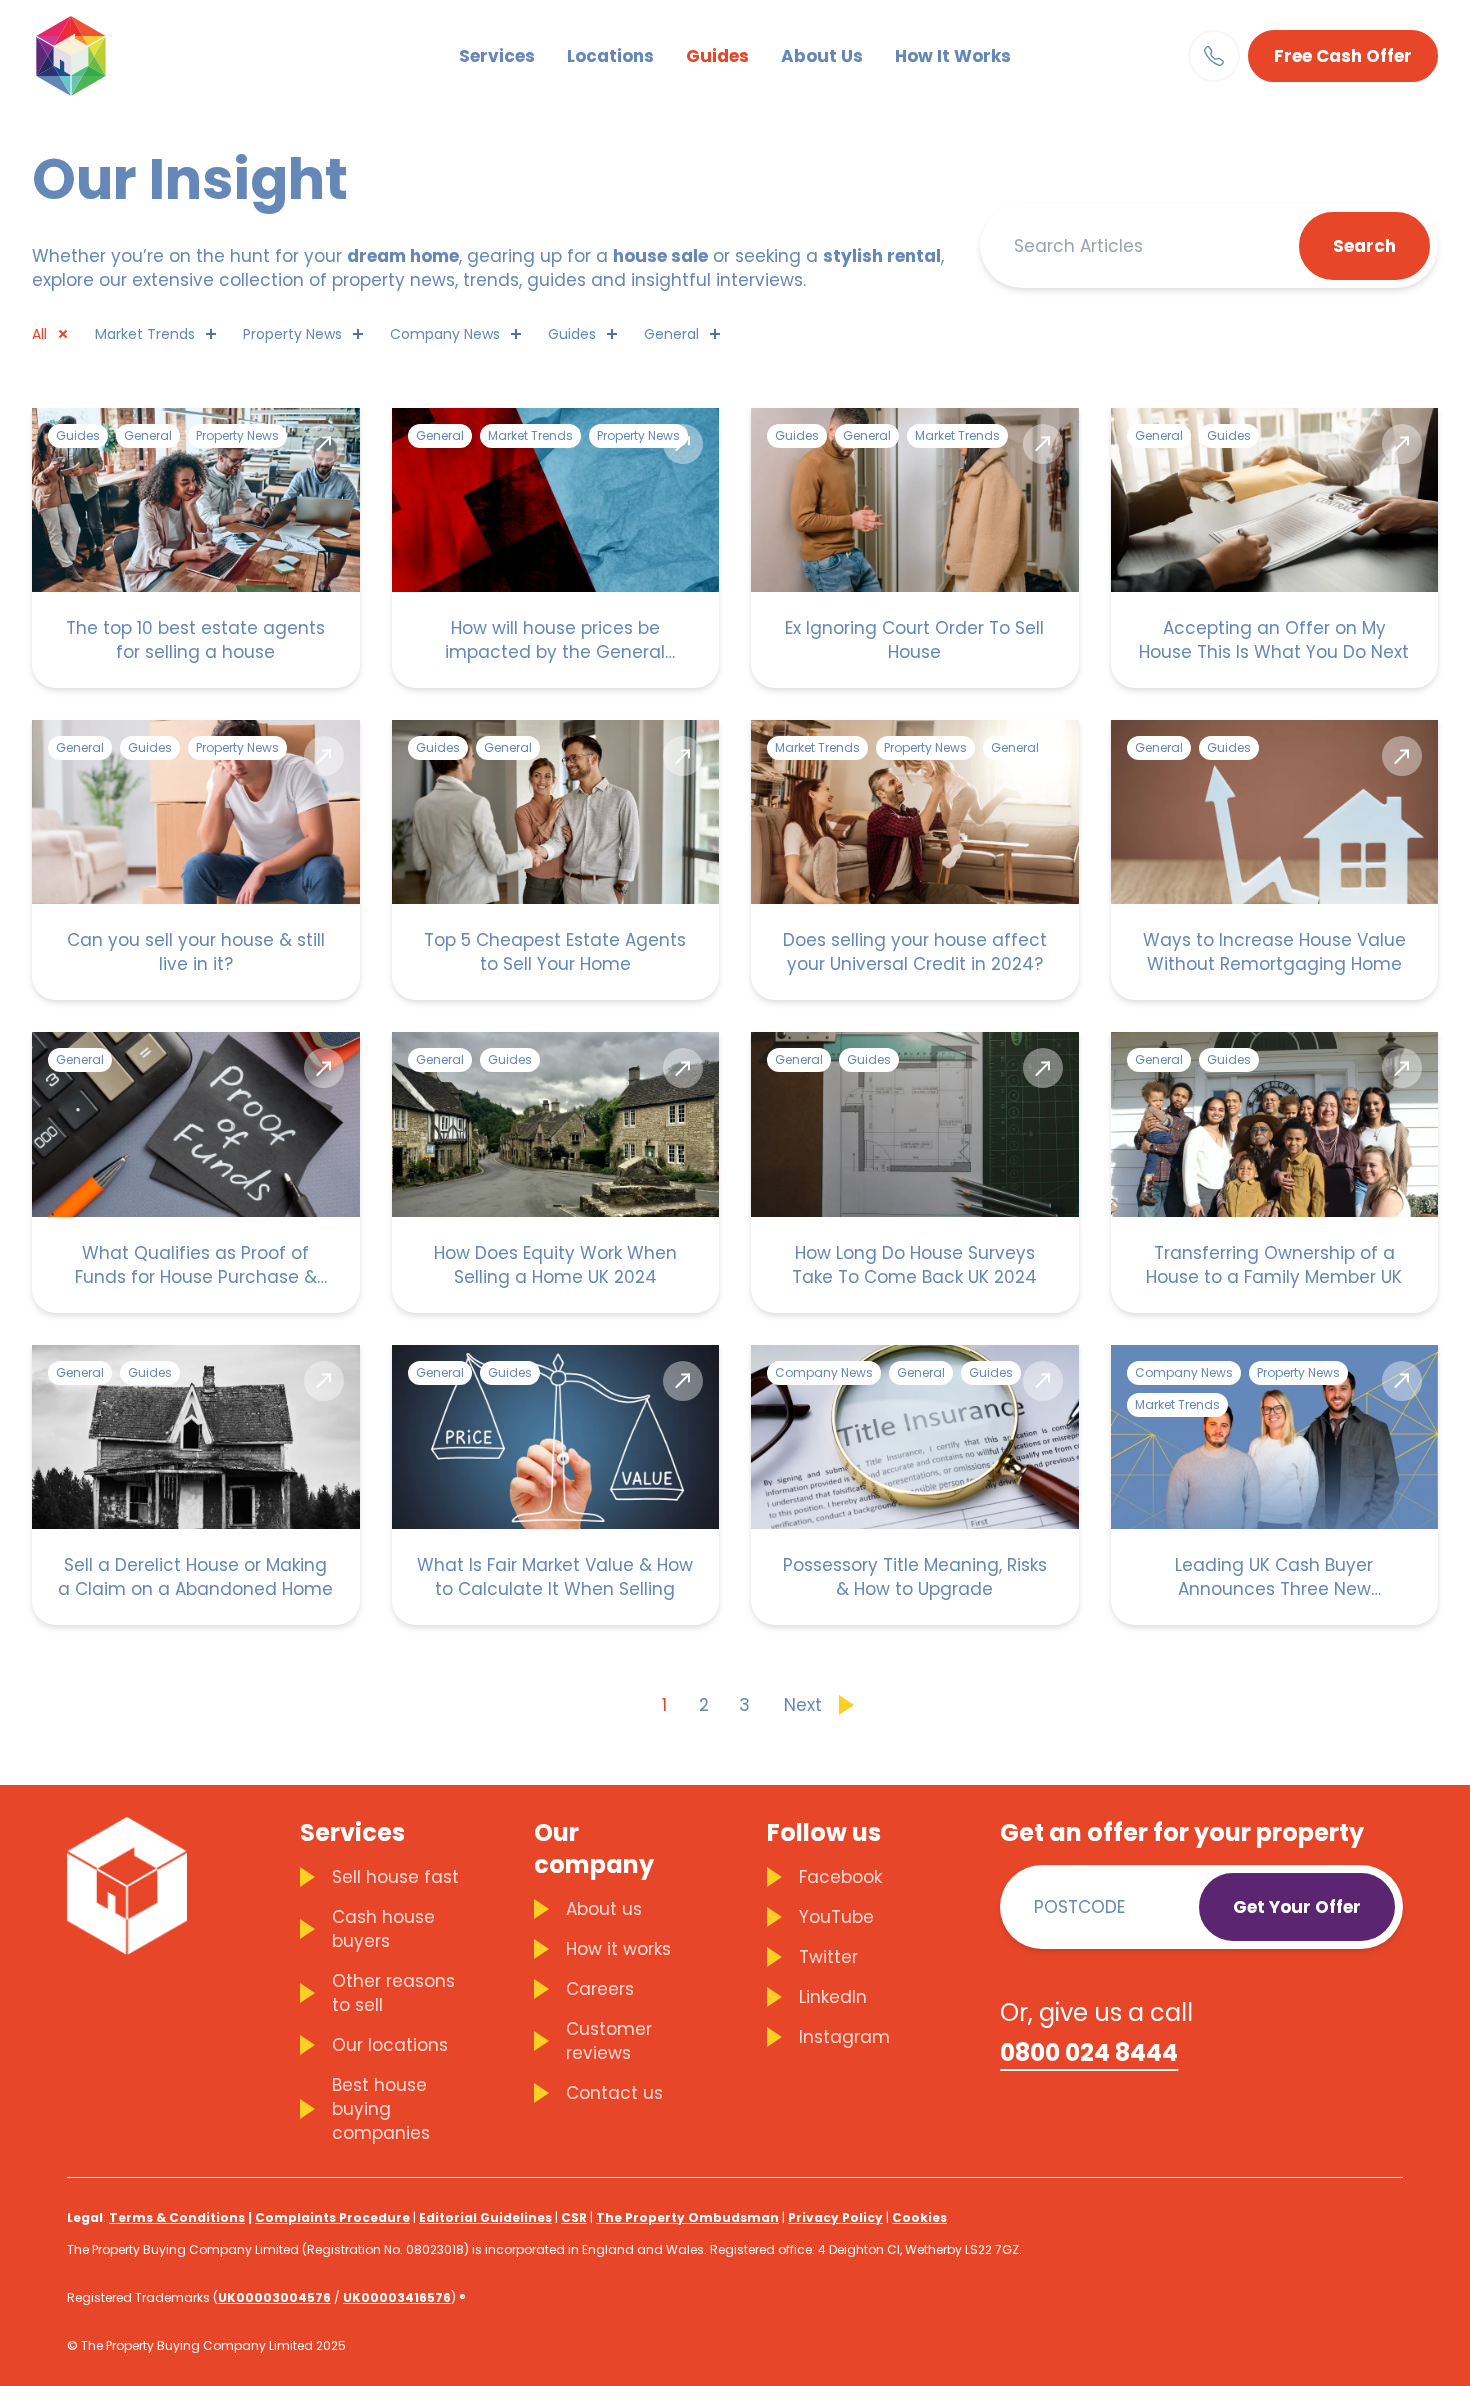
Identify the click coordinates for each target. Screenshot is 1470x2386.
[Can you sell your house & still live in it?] (196, 860)
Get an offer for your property (1182, 1833)
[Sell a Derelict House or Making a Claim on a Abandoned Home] (196, 1485)
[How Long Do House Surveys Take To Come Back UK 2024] (915, 1172)
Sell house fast (395, 1877)
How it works (618, 1949)
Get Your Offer (1297, 1907)
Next (803, 1705)
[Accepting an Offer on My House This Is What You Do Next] (1275, 548)
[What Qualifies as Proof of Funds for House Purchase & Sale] (196, 1172)
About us (604, 1909)
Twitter (828, 1957)
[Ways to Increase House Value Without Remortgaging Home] (1275, 860)
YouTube (836, 1917)
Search (1364, 246)
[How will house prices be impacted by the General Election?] (556, 548)
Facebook (840, 1877)
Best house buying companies (381, 2109)
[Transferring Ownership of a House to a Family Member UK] (1275, 1172)
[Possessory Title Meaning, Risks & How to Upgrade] (915, 1485)
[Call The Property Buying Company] (1214, 56)
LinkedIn (833, 1997)
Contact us (614, 2093)
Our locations (390, 2045)
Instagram (844, 2037)
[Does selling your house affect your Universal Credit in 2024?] (915, 860)
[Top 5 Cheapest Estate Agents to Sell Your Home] (556, 860)
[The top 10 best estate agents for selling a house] (196, 548)
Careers (600, 1989)
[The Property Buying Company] (102, 56)
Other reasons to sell (393, 1993)
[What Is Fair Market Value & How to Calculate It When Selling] (556, 1485)
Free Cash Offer (1343, 56)
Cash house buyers (383, 1929)
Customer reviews (609, 2041)
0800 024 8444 (1089, 2053)
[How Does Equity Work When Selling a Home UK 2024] (556, 1172)
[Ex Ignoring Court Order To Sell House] (915, 548)
